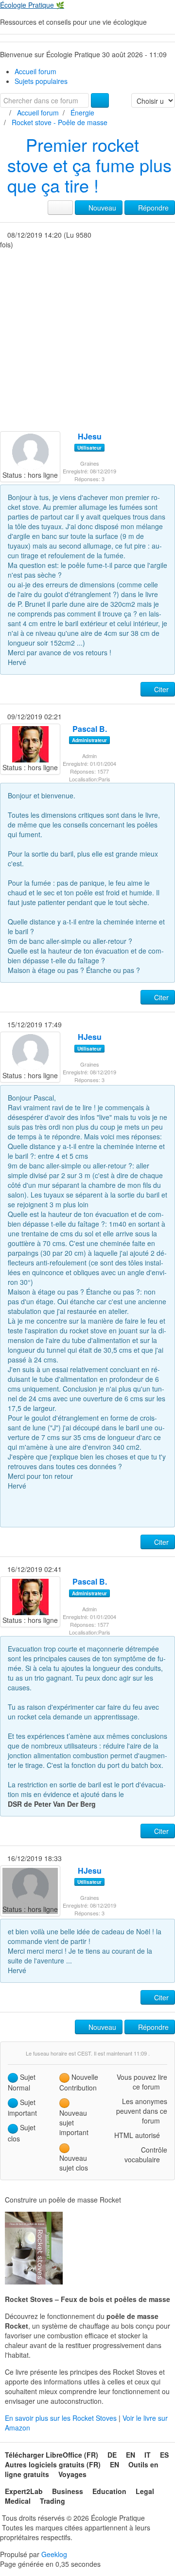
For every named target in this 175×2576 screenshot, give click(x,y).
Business (68, 2491)
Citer (160, 689)
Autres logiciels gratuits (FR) (53, 2464)
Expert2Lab (24, 2491)
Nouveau (101, 208)
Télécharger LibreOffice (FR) (52, 2455)
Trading (52, 2501)
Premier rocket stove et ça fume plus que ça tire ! (89, 165)
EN (131, 2455)
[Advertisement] (87, 339)
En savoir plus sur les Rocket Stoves (62, 2418)
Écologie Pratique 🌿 (32, 5)
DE (112, 2455)
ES (164, 2455)
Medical (18, 2501)
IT (148, 2455)
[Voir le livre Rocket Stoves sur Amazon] (34, 2248)
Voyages (72, 2474)
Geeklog (54, 2554)
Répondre (152, 208)
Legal (145, 2491)
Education (109, 2491)
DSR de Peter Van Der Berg (52, 1804)
